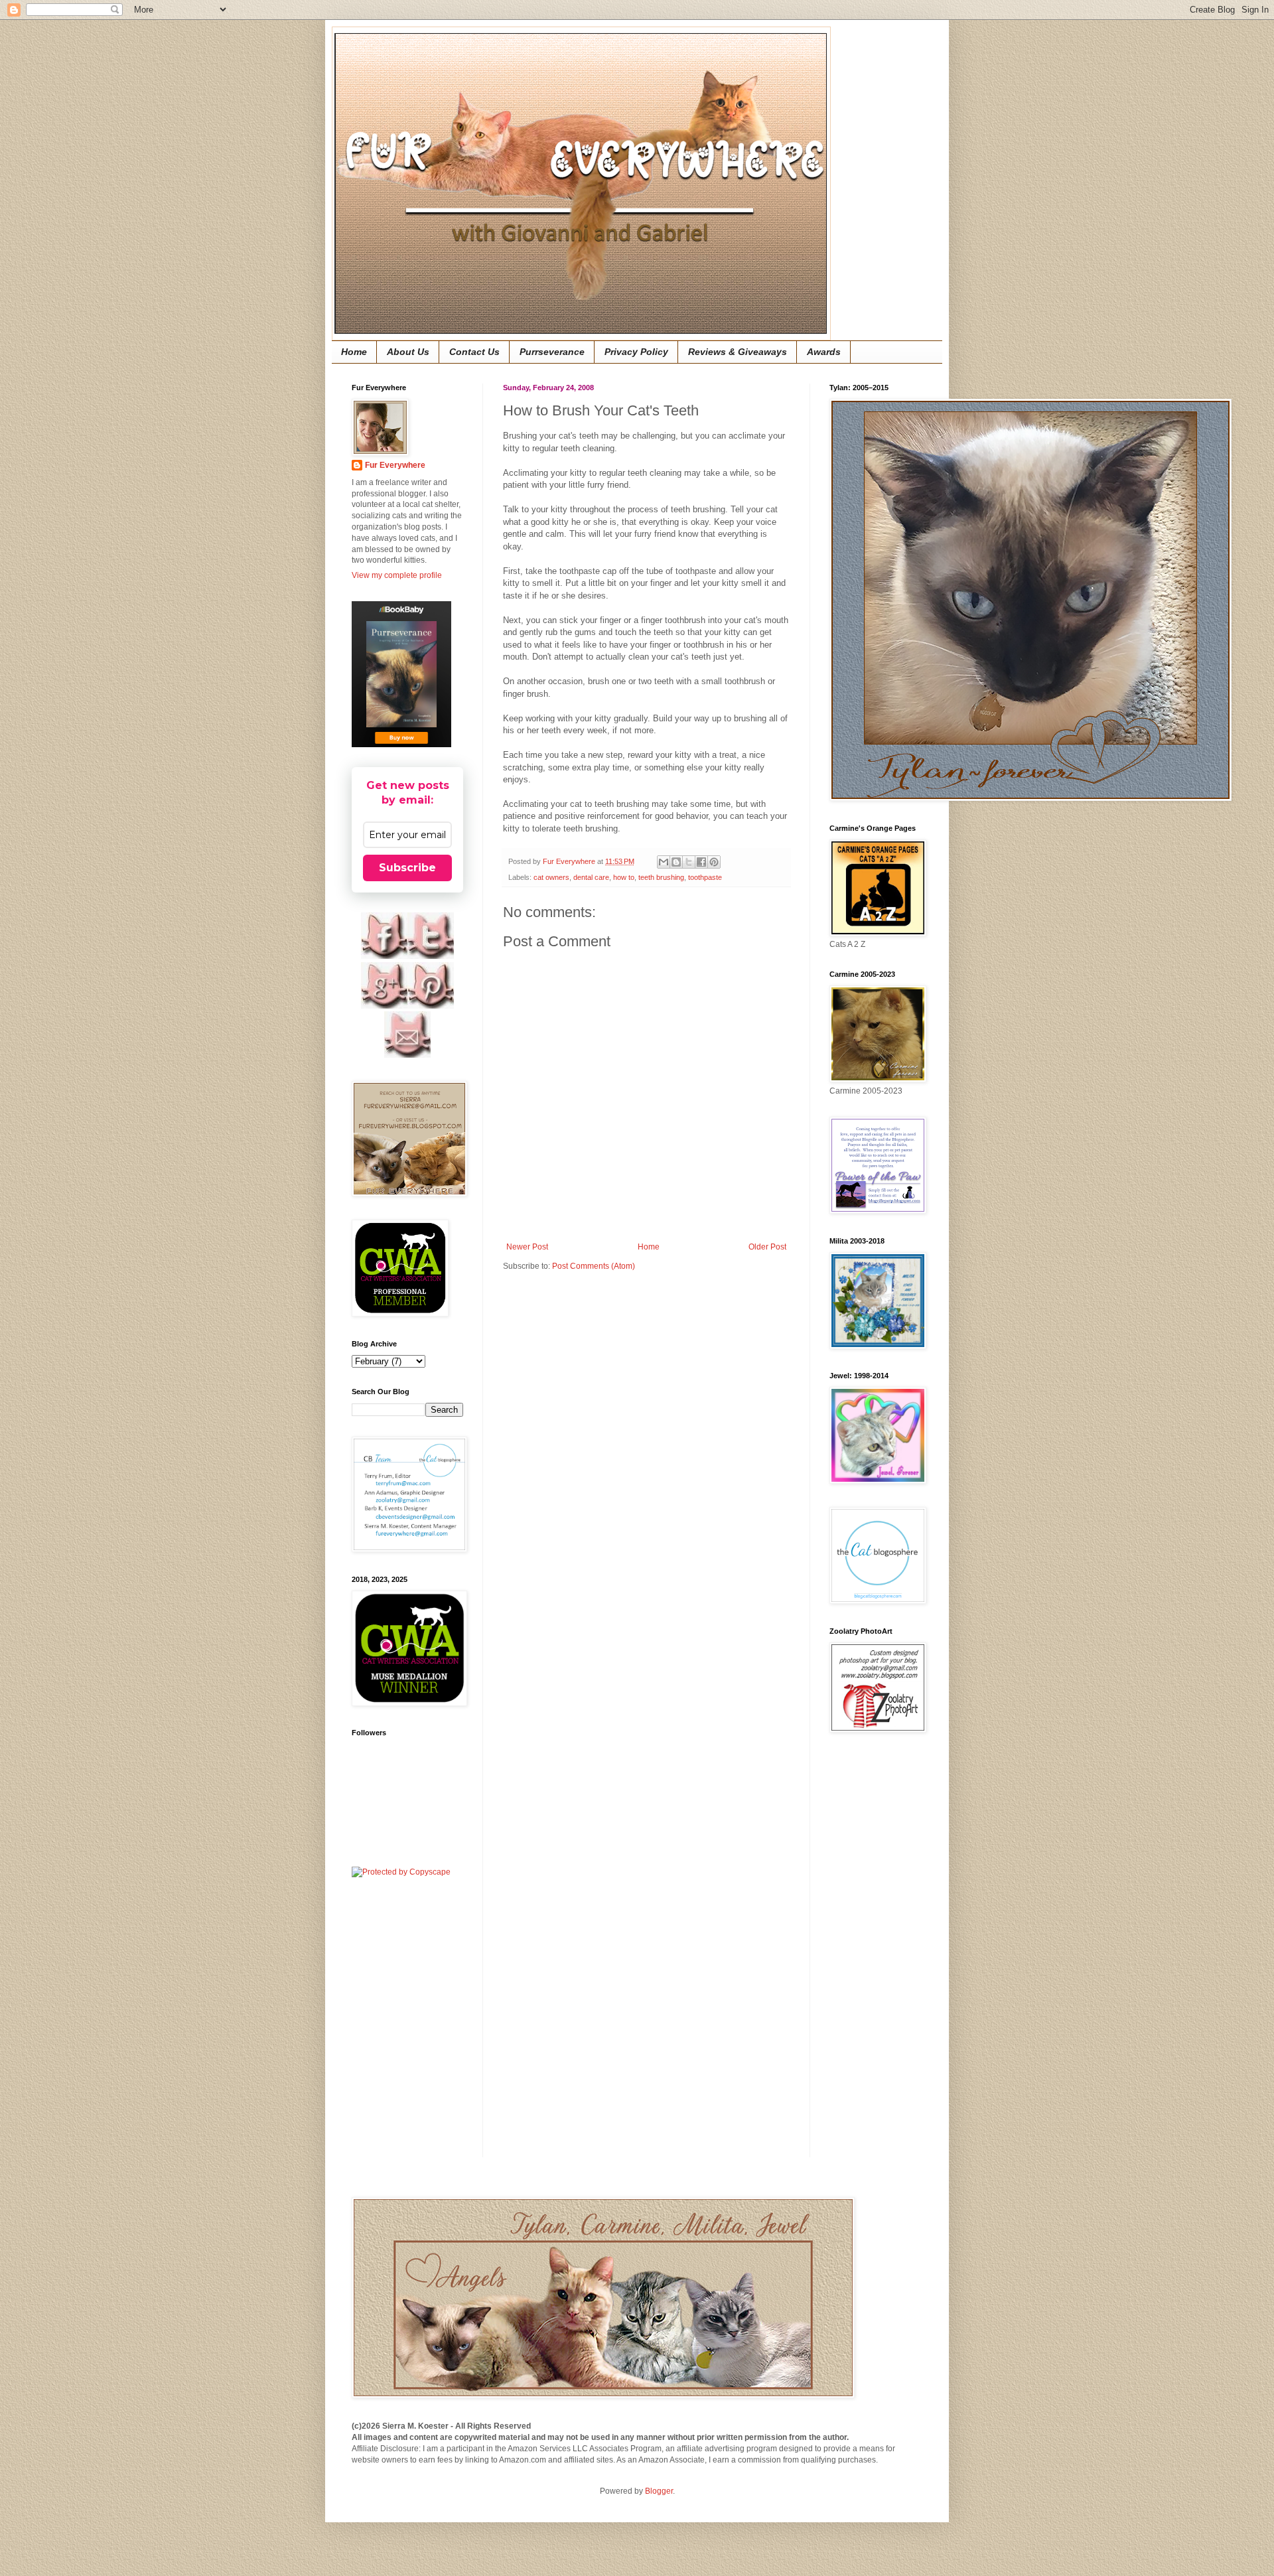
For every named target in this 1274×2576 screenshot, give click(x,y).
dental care (591, 877)
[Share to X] (689, 862)
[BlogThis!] (676, 862)
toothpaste (705, 877)
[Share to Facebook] (701, 862)
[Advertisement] (869, 1955)
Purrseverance (552, 352)
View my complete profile (397, 575)
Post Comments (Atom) (594, 1266)
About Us (408, 352)
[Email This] (664, 862)
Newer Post (527, 1247)
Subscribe (407, 868)
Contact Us (474, 352)
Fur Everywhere (395, 465)
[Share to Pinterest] (714, 862)
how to (624, 877)
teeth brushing (661, 877)
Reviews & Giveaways (738, 352)
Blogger (659, 2491)
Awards (824, 352)
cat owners (551, 877)
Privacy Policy (636, 352)
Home (354, 352)
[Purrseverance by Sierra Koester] (401, 674)
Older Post (767, 1247)
